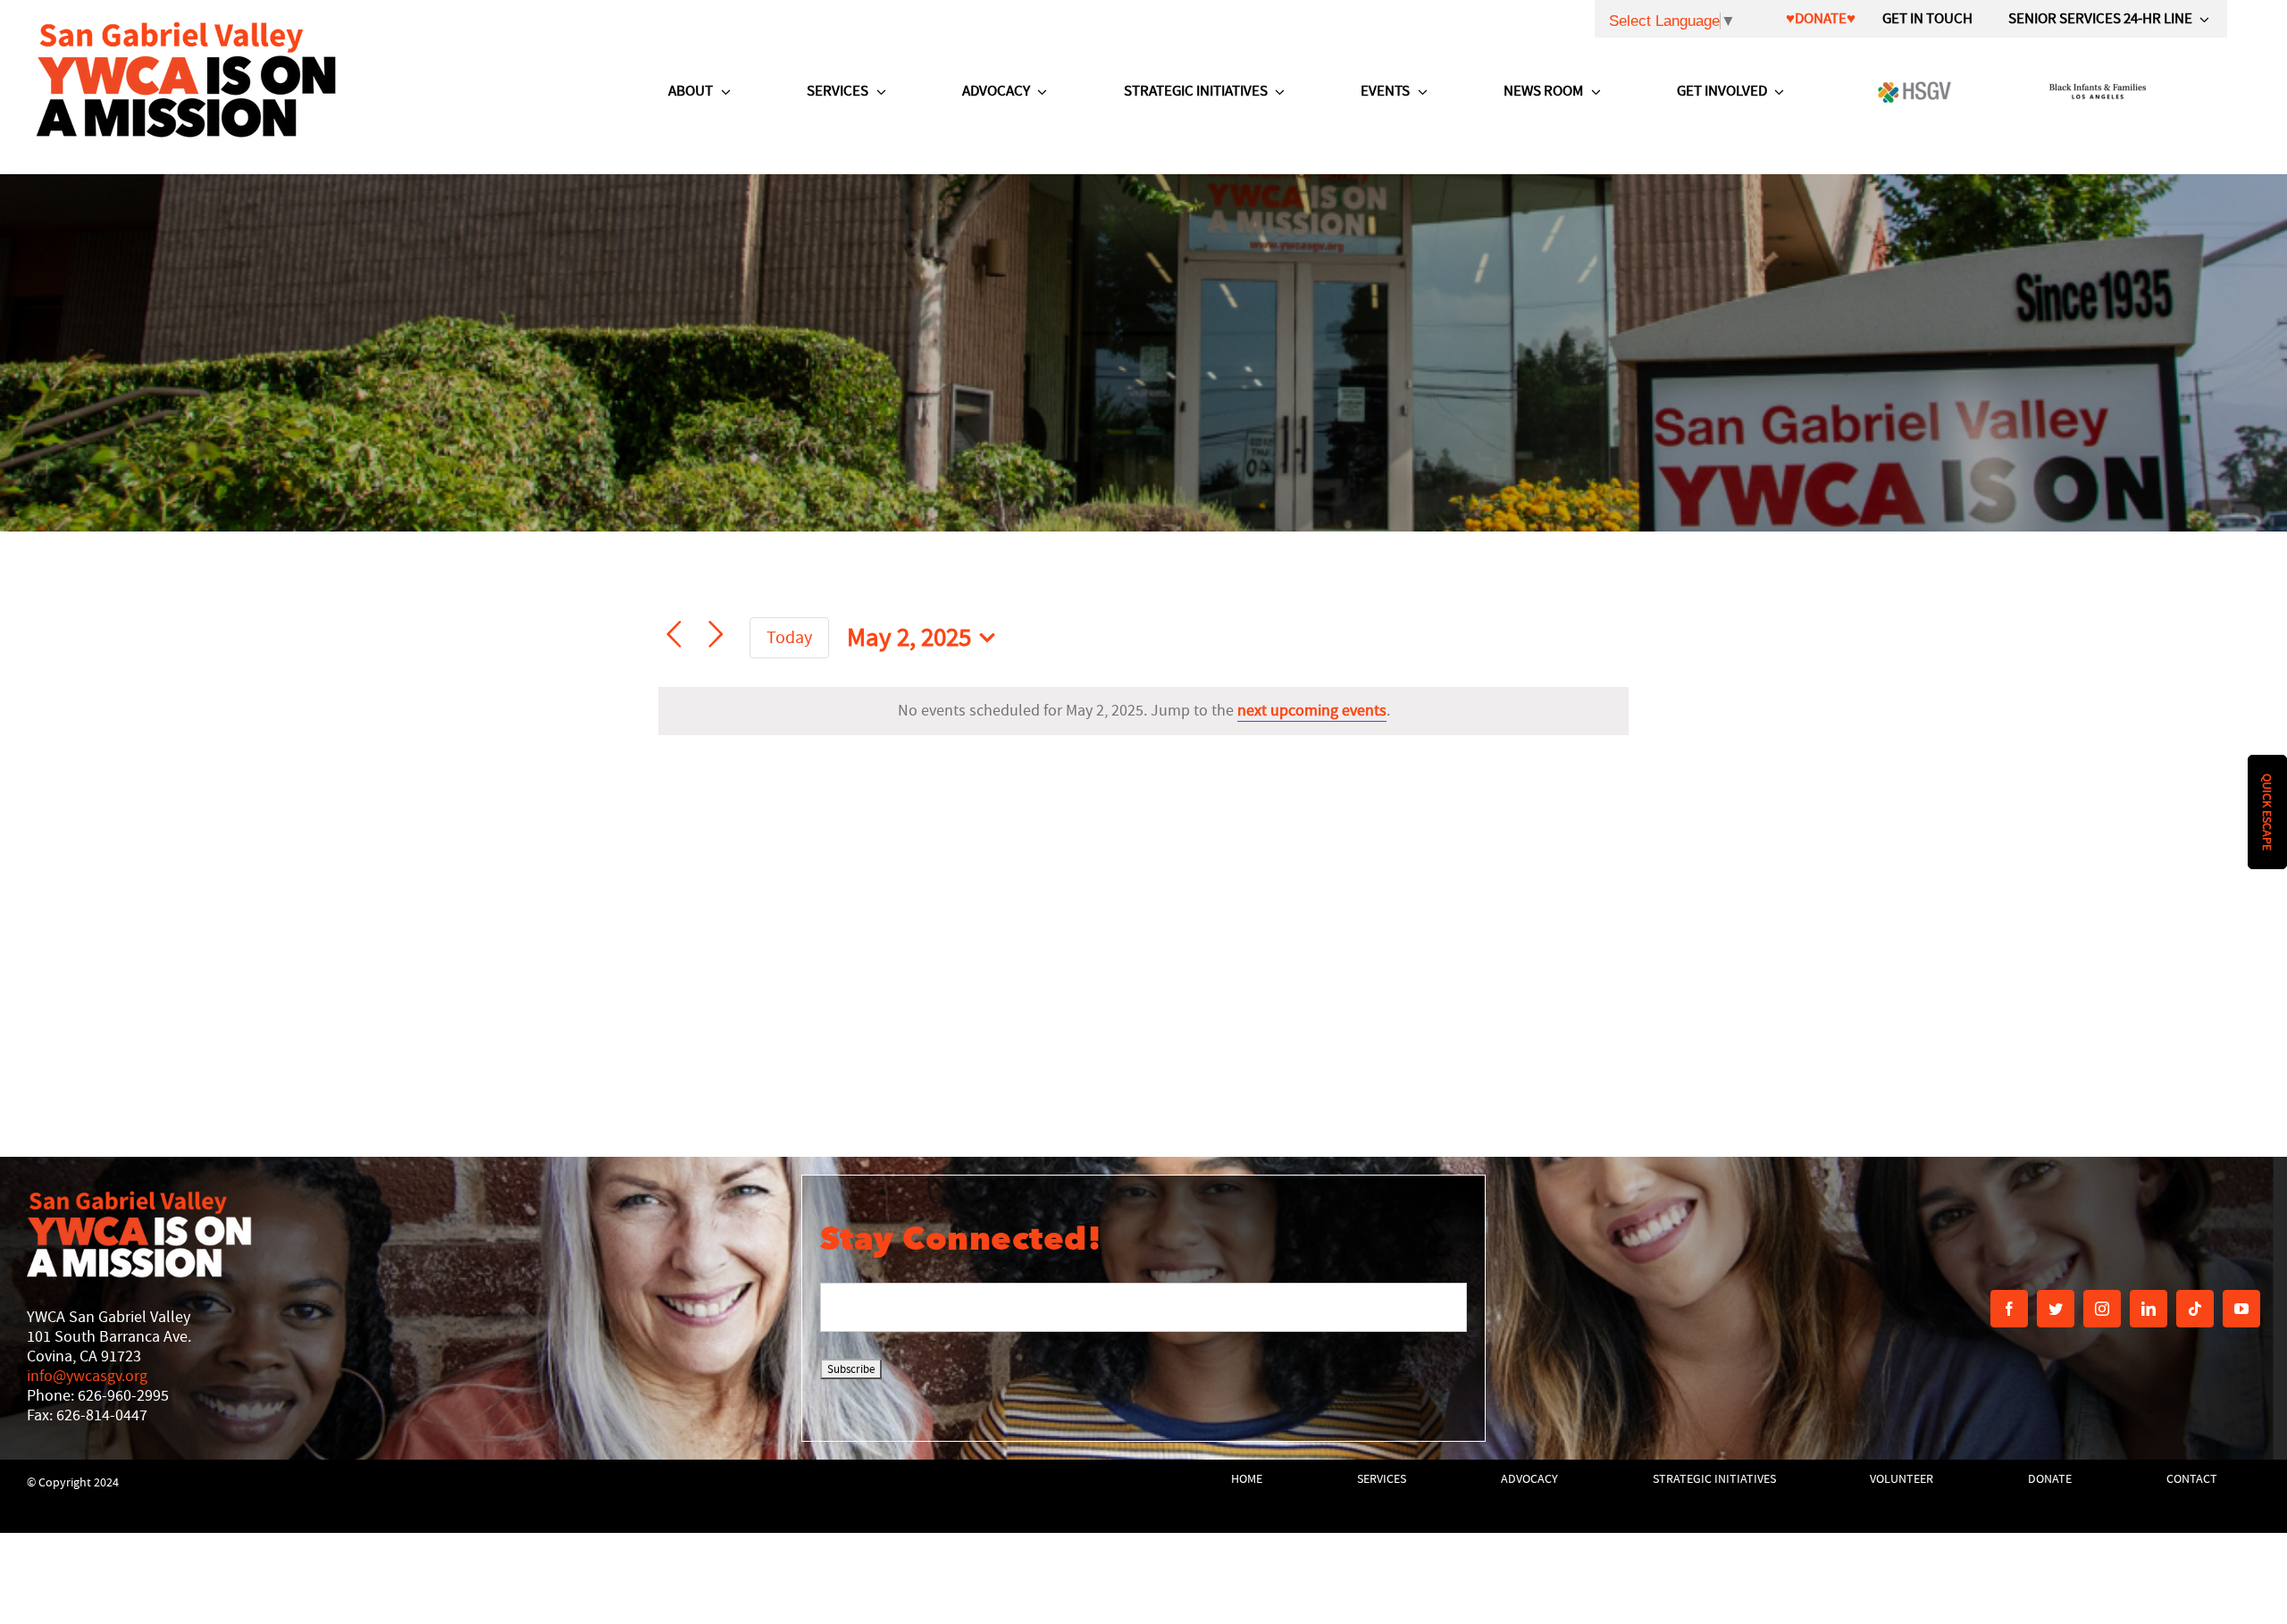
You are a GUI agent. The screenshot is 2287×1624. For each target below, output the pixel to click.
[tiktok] (2195, 1309)
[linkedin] (2149, 1309)
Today (789, 637)
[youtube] (2241, 1309)
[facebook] (2009, 1309)
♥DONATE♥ (1821, 18)
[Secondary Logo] (187, 78)
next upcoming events (1312, 711)
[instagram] (2102, 1309)
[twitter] (2056, 1309)
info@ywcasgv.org (87, 1376)
